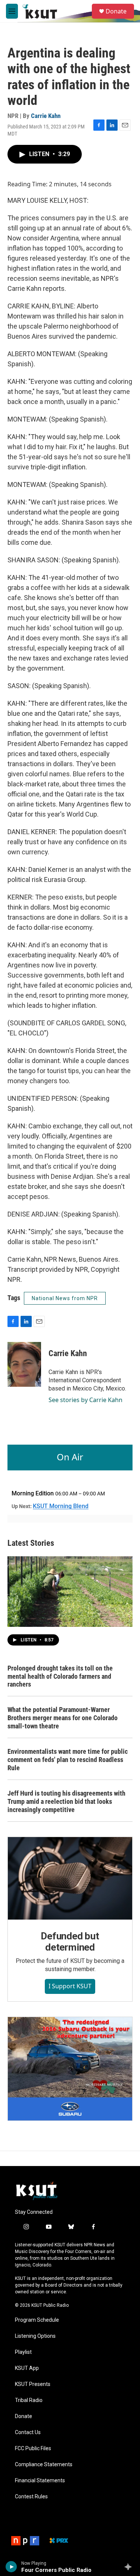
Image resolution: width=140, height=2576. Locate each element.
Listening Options (35, 2336)
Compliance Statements (44, 2465)
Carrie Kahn (46, 116)
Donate (116, 11)
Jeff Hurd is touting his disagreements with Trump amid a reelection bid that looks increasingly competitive (66, 1801)
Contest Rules (31, 2497)
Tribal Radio (29, 2400)
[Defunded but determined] (70, 1878)
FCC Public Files (33, 2448)
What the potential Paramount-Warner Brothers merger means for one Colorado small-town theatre (63, 1718)
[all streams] (130, 2567)
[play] (11, 2567)
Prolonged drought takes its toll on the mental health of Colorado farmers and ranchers (60, 1676)
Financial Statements (40, 2481)
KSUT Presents (33, 2384)
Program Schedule (37, 2320)
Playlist (23, 2352)
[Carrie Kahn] (24, 1364)
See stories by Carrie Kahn (85, 1400)
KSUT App (27, 2368)
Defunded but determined (70, 1942)
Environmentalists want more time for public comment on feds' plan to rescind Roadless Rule (68, 1760)
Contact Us (28, 2432)
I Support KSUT (70, 1986)
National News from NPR (65, 1298)
